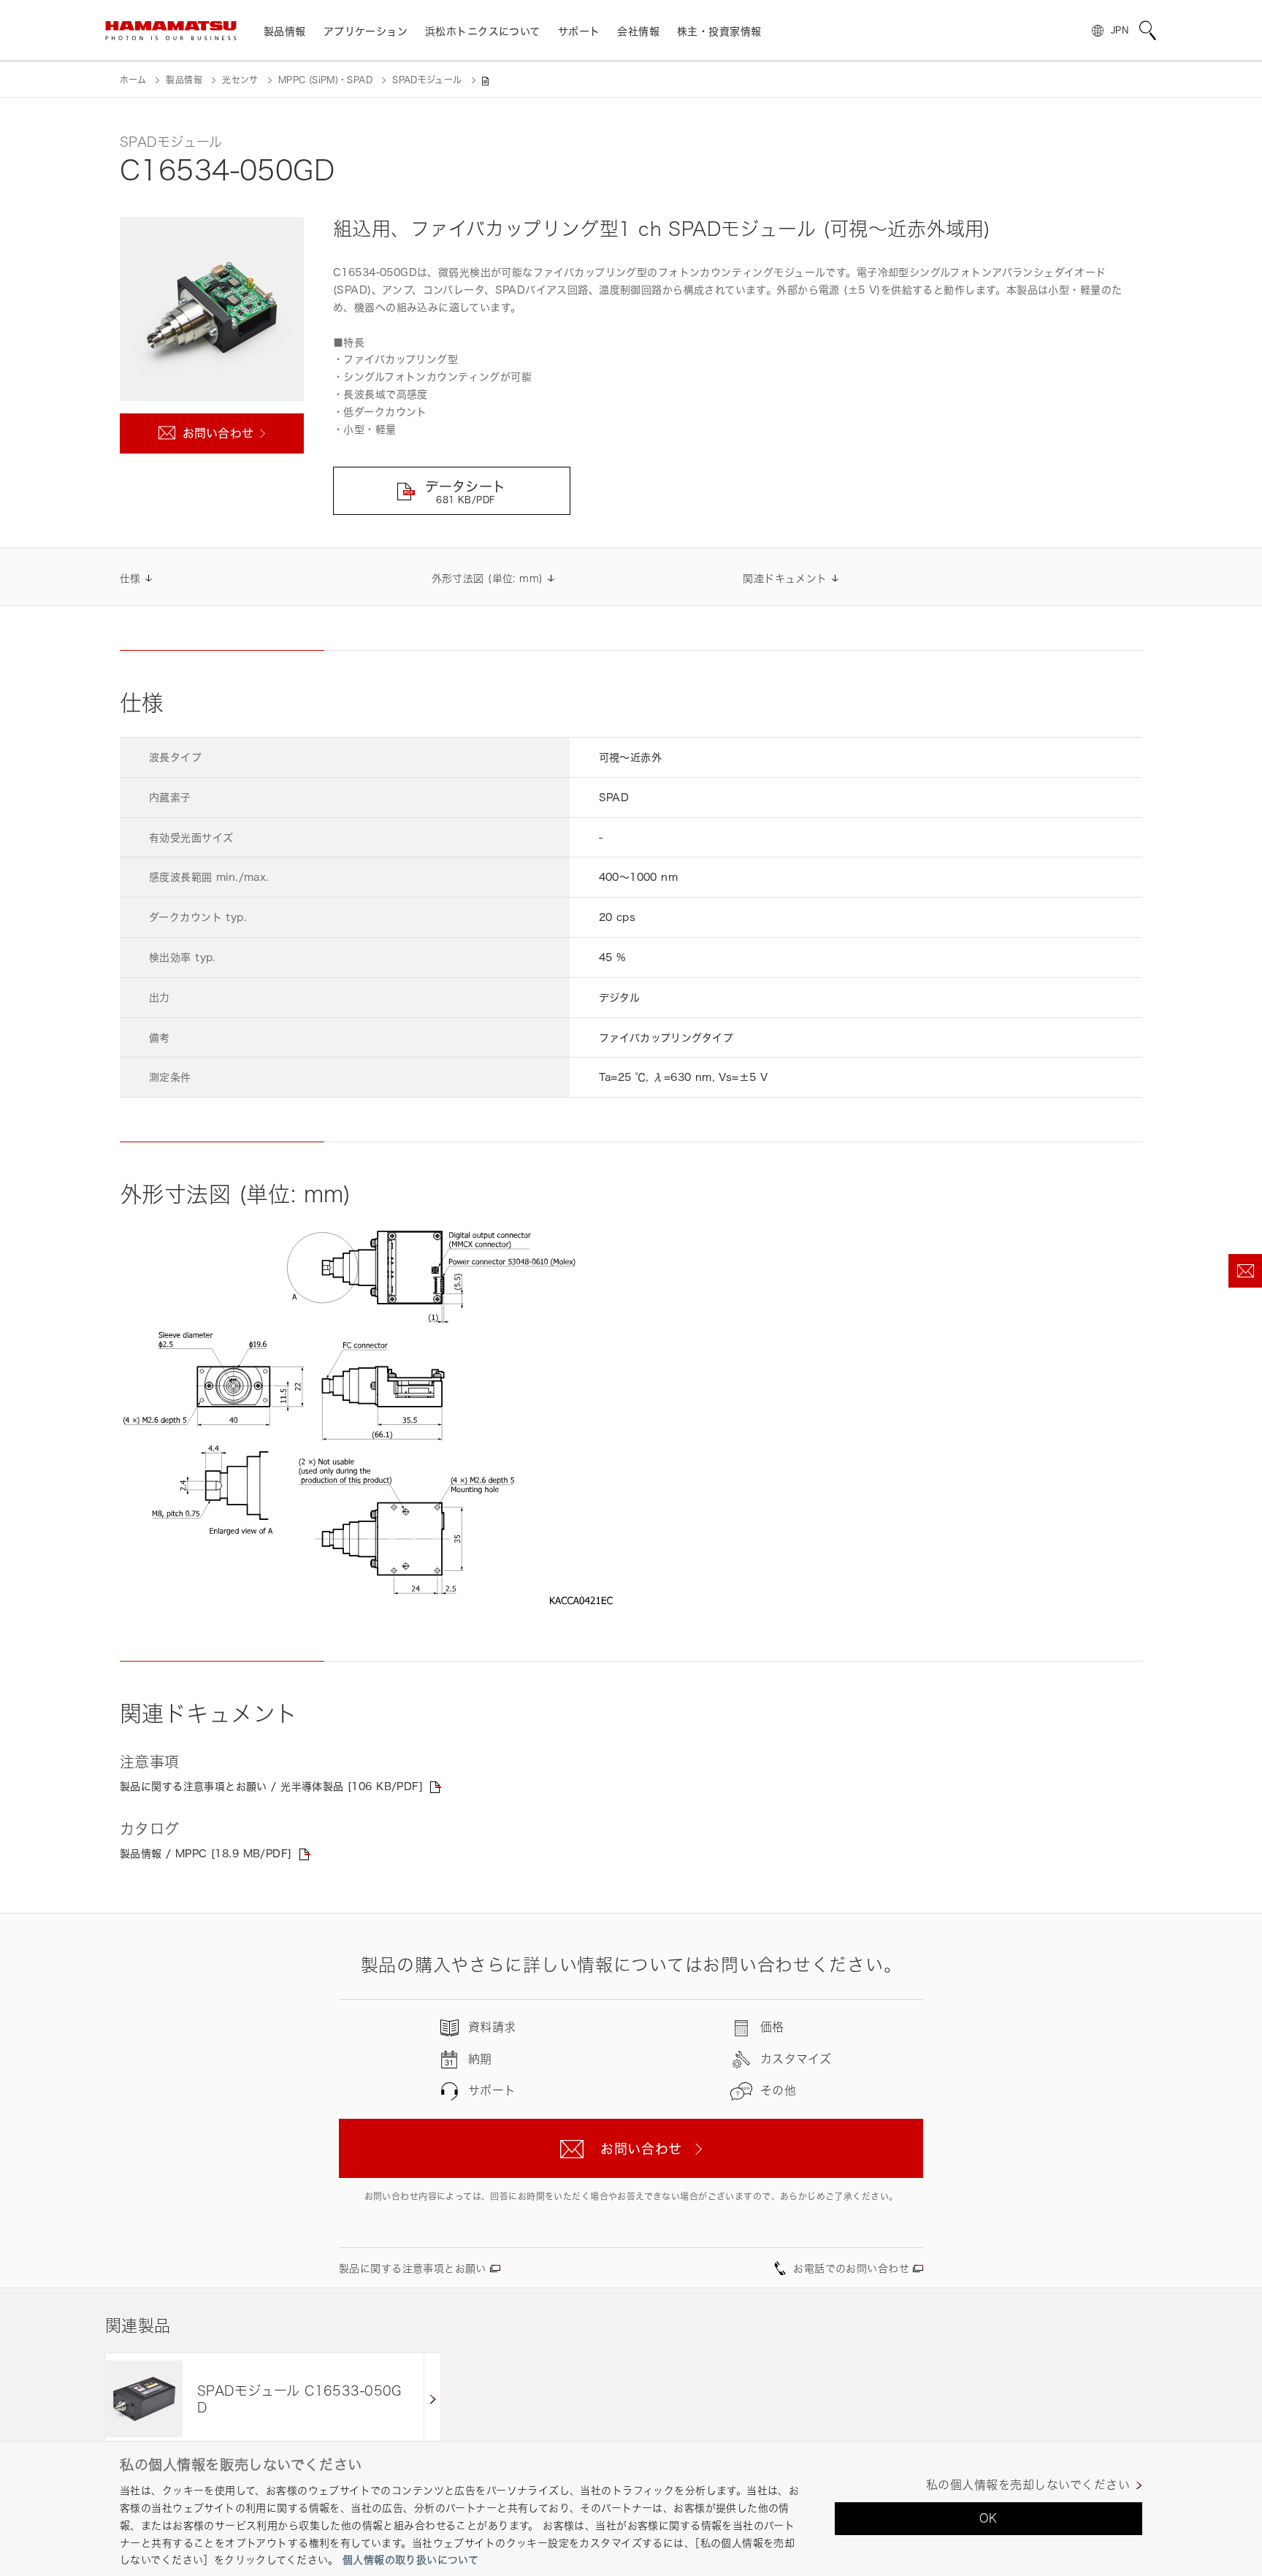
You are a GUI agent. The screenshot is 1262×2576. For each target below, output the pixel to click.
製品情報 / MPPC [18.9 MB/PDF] (206, 1853)
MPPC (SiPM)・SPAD (325, 80)
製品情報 (184, 80)
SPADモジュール (427, 80)
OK (988, 2518)
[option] (273, 2399)
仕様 (130, 578)
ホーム (133, 80)
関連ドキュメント (785, 578)
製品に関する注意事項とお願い (413, 2268)
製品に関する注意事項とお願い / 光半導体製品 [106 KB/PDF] (271, 1786)
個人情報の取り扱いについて (410, 2560)
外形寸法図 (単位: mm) (487, 578)
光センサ (240, 80)
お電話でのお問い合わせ (851, 2268)
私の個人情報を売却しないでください (1028, 2485)
